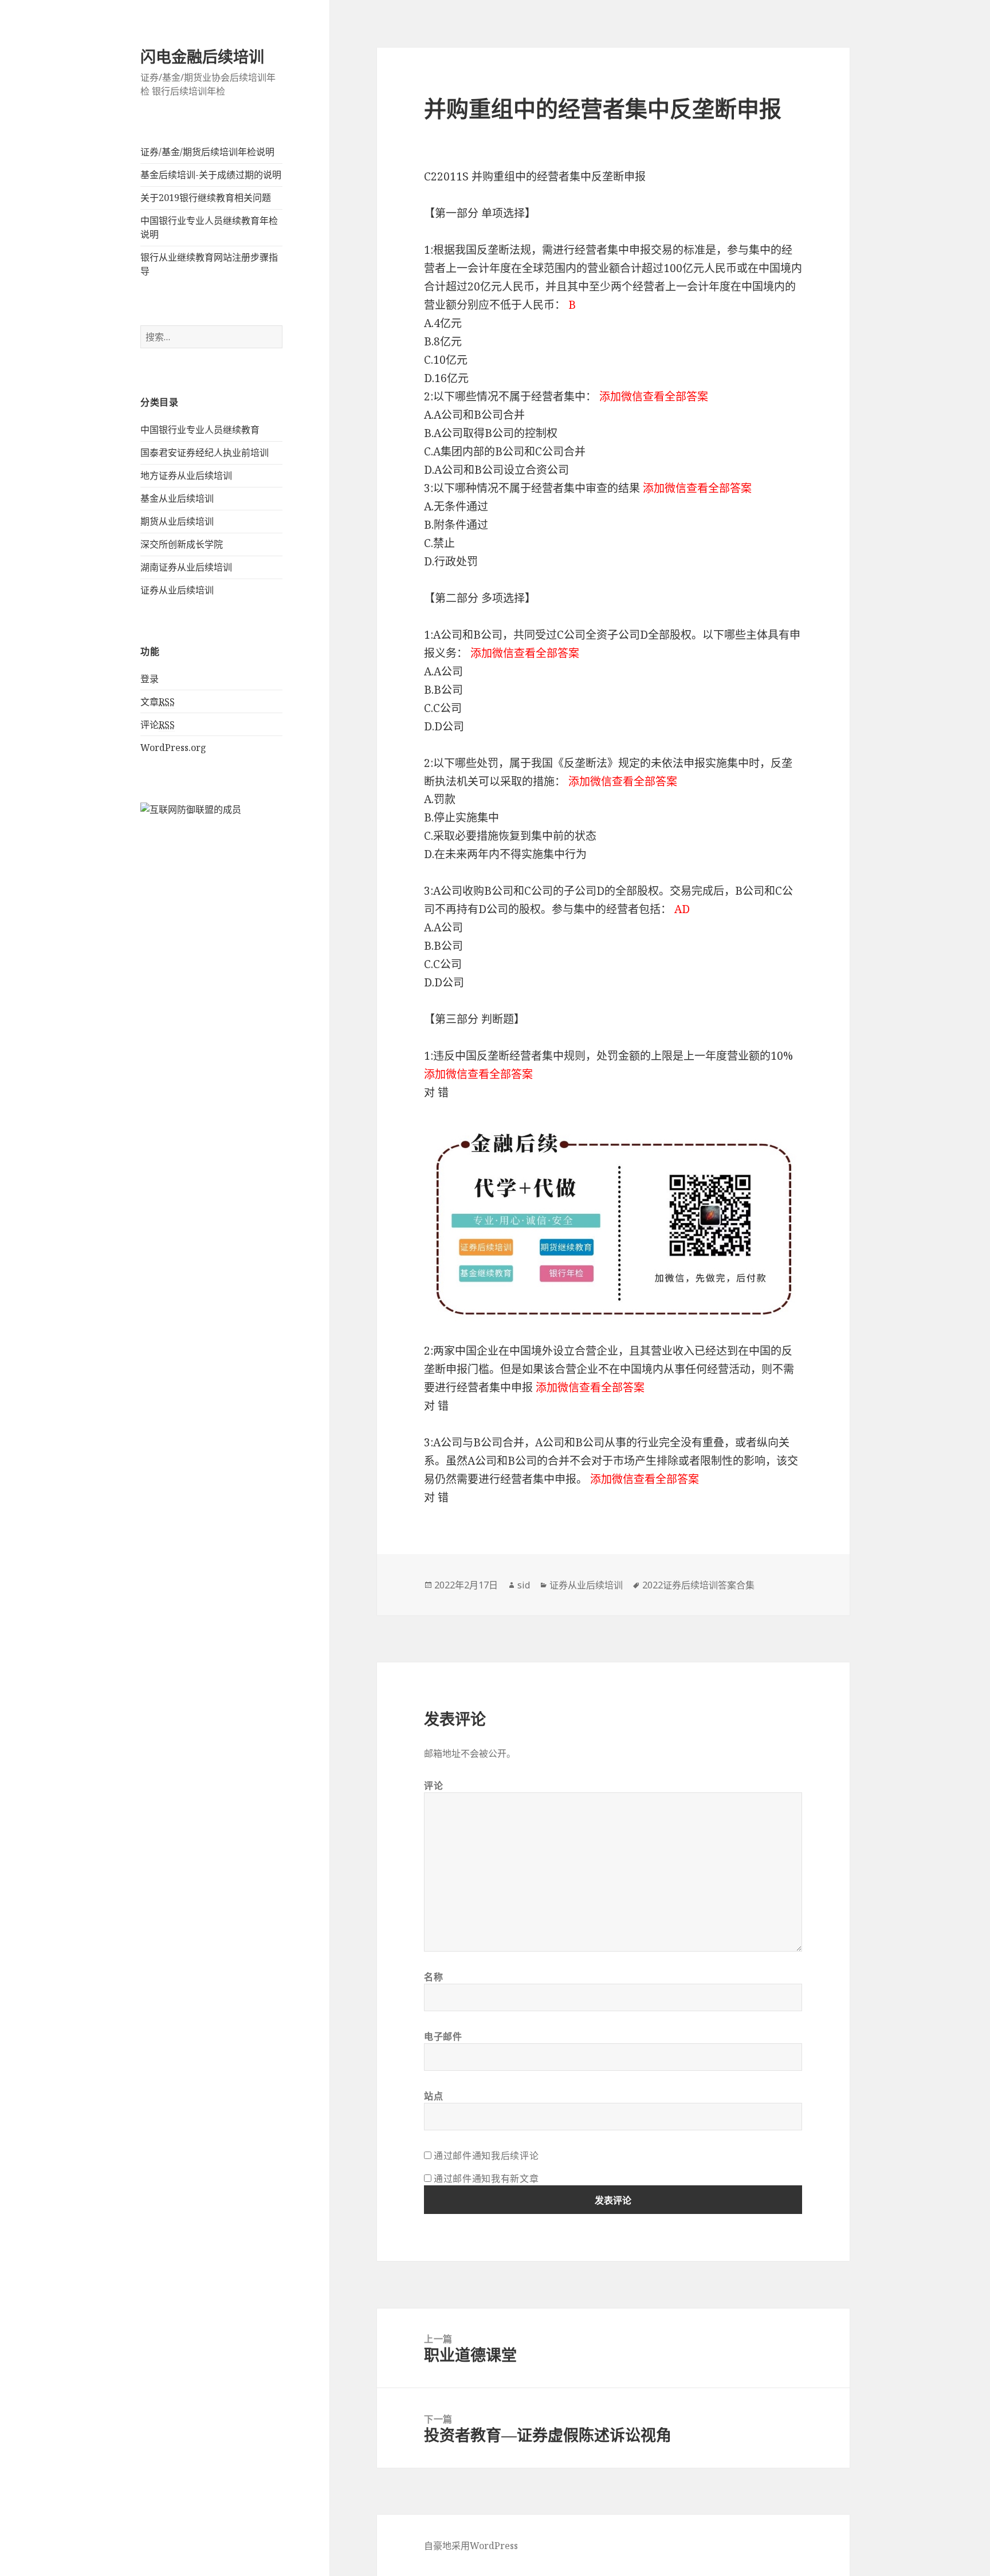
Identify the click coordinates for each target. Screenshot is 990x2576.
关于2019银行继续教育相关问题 (206, 198)
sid (524, 1585)
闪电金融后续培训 (202, 56)
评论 (158, 725)
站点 (433, 2096)
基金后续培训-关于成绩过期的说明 (211, 175)
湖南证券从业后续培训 (186, 567)
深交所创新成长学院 (182, 544)
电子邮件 (443, 2036)
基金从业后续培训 (177, 498)
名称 (433, 1977)
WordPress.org (173, 748)
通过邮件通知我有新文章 (486, 2178)
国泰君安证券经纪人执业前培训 (205, 453)
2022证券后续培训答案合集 (698, 1585)
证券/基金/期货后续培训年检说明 (207, 152)
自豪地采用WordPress (471, 2546)
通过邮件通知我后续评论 (486, 2156)
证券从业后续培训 (177, 590)
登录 (150, 679)
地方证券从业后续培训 (186, 475)
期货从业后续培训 (177, 521)
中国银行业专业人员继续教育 (200, 430)
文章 (158, 702)
